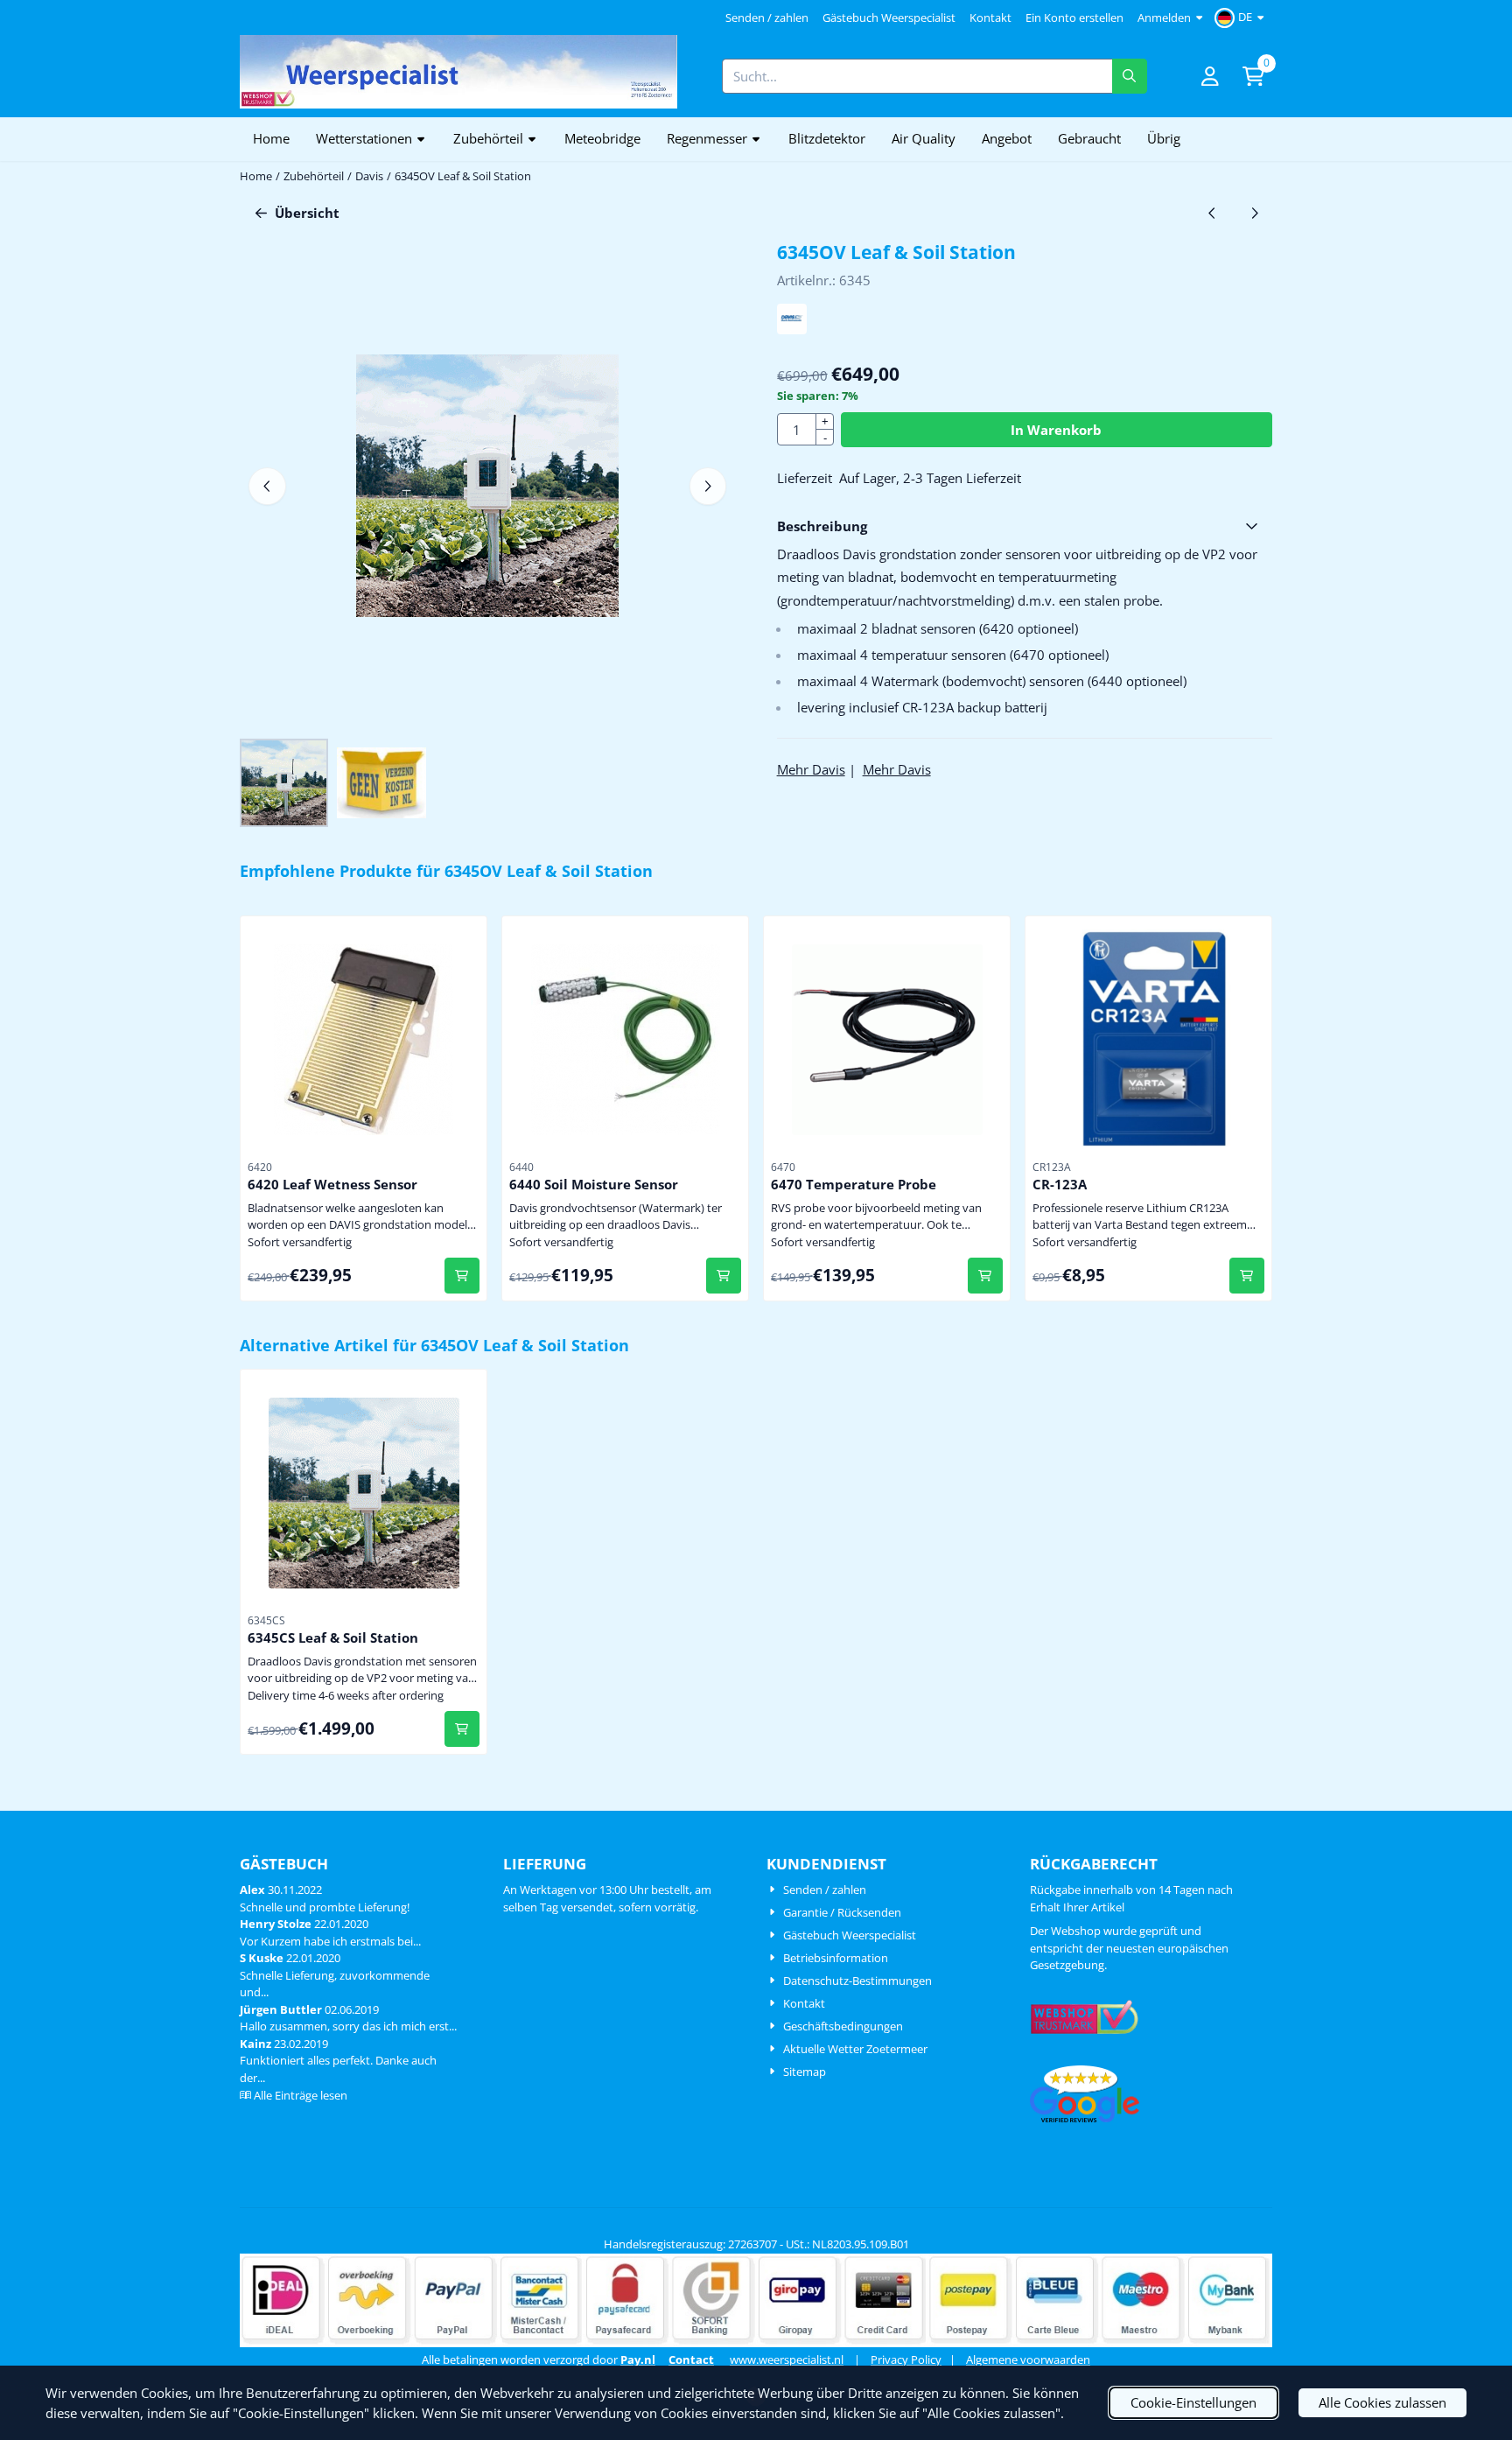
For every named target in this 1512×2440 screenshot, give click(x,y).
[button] (1242, 18)
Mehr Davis (811, 769)
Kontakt (990, 18)
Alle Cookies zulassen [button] (1382, 2402)
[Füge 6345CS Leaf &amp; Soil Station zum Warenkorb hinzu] (462, 1729)
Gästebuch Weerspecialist (889, 18)
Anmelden (1164, 18)
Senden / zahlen (767, 18)
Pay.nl (638, 2359)
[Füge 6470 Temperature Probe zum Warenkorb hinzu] (986, 1276)
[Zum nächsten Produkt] (1255, 213)
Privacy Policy (906, 2359)
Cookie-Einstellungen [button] (1193, 2402)
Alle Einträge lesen (301, 2095)
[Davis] (792, 329)
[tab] (1025, 526)
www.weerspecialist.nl (787, 2359)
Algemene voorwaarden (1028, 2359)
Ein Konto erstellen (1074, 18)
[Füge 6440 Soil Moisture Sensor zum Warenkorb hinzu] (724, 1276)
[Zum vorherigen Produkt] (1212, 213)
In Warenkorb (1056, 430)
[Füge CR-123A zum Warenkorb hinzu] (1247, 1276)
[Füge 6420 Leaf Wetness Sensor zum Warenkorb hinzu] (462, 1276)
